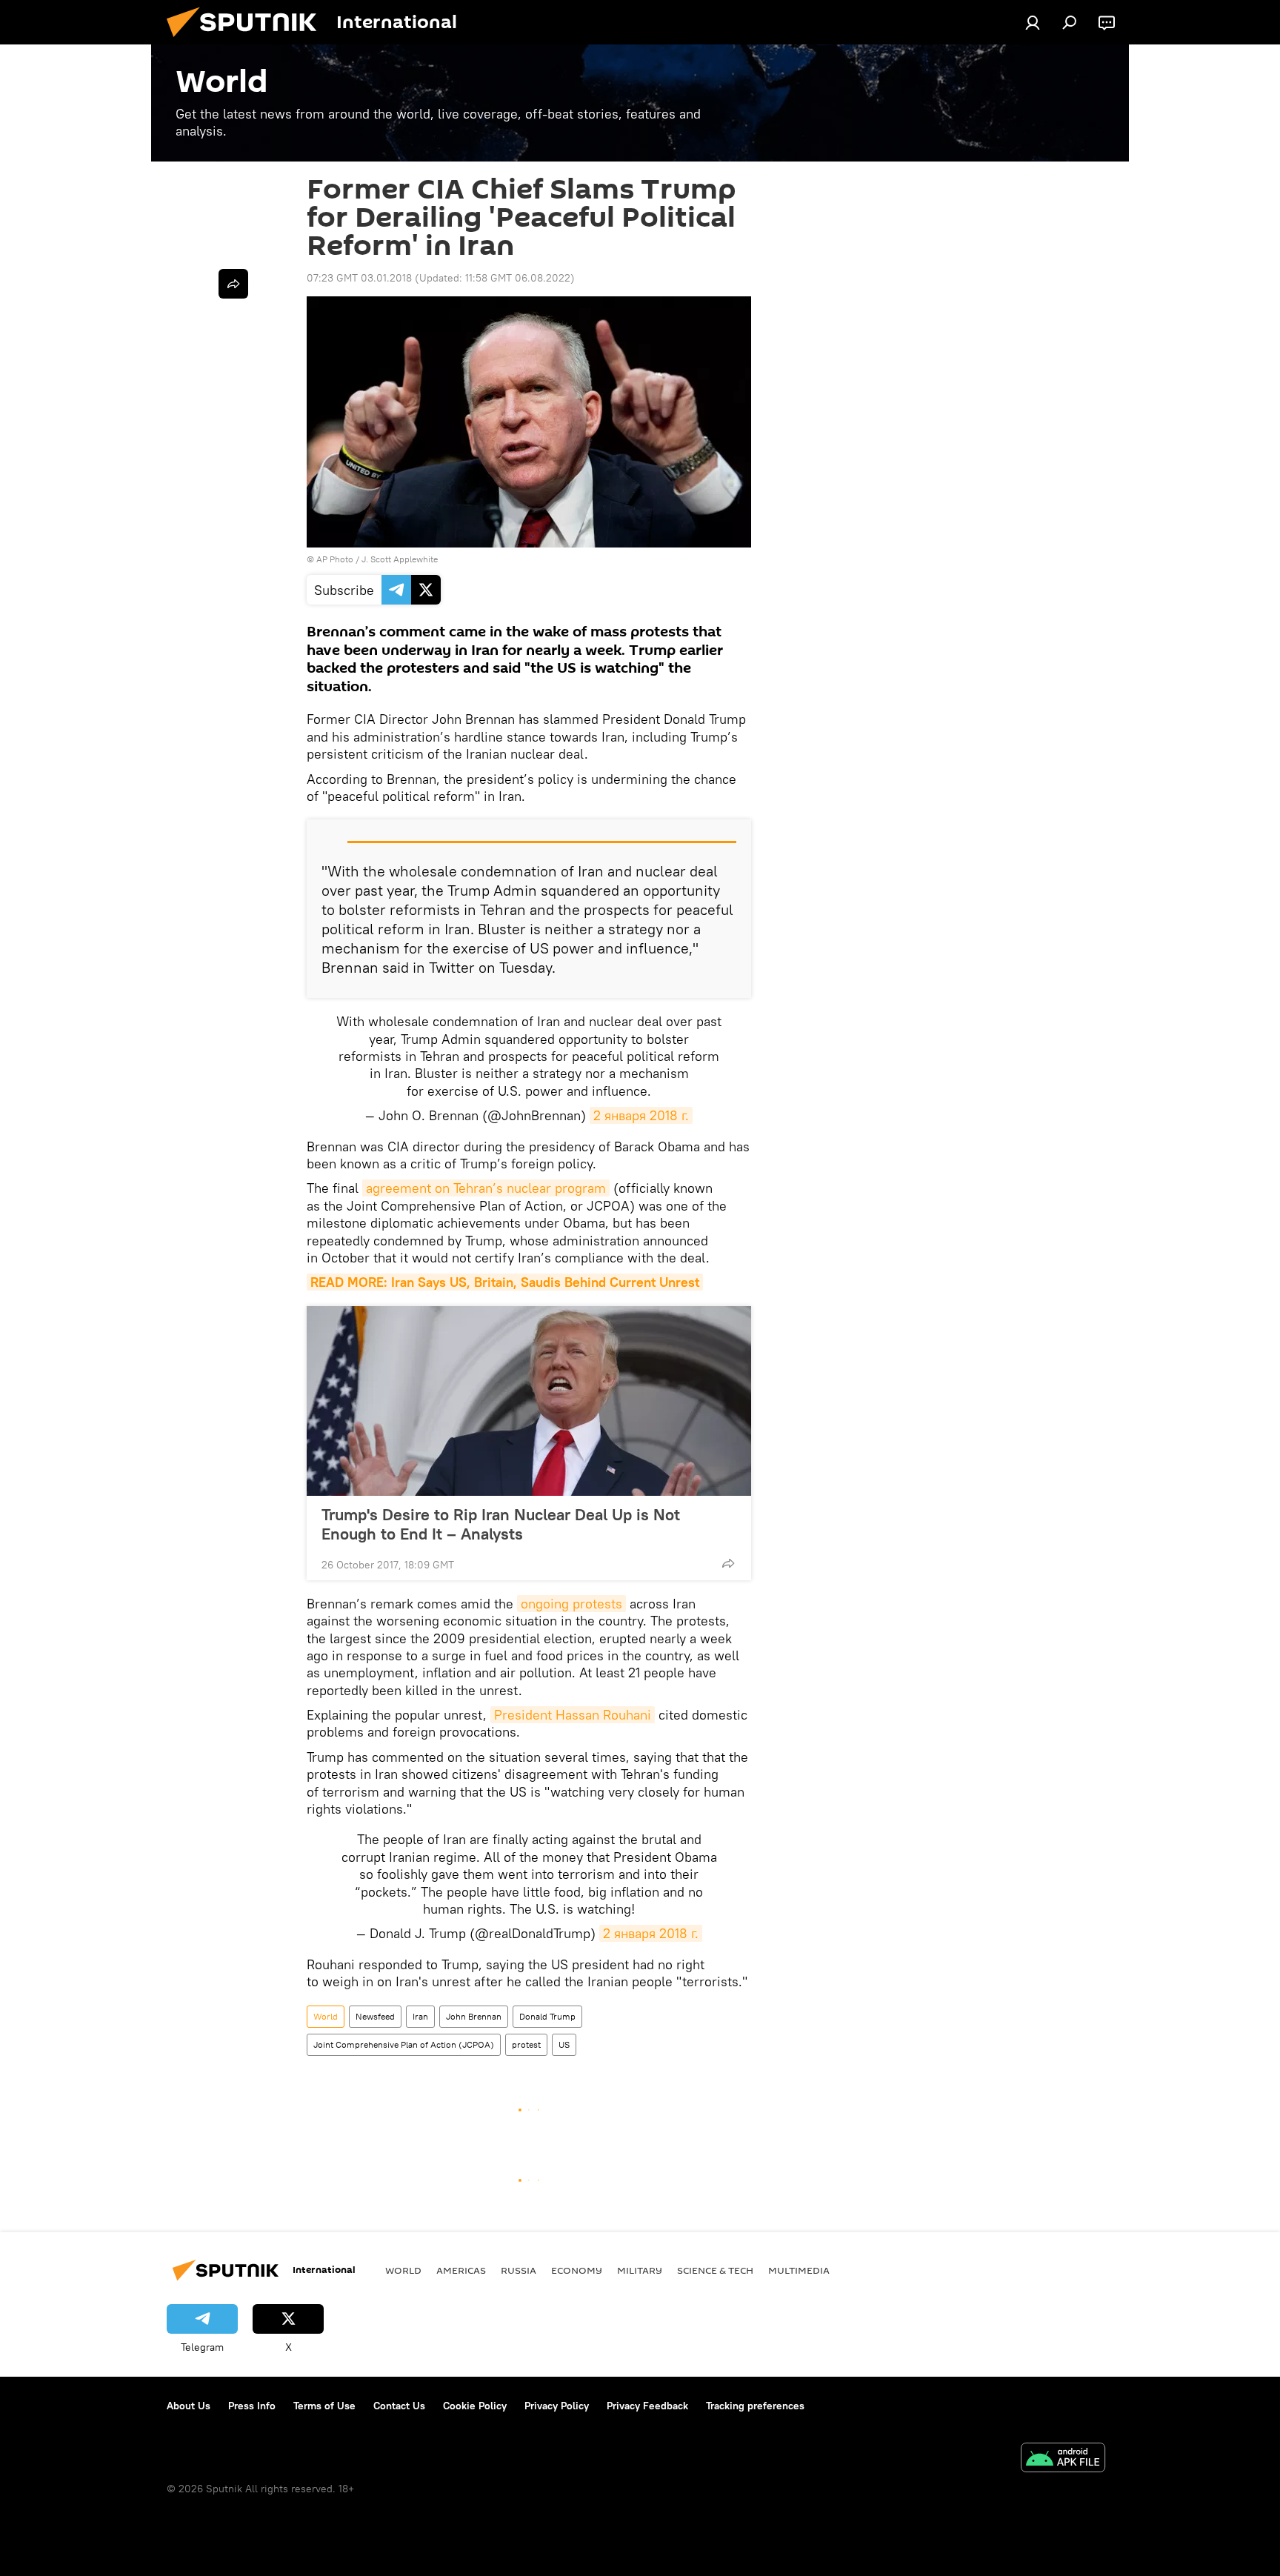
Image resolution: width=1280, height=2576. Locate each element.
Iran (420, 2016)
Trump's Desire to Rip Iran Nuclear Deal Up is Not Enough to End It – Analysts (501, 1524)
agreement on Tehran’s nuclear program (486, 1188)
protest (526, 2044)
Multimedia (799, 2270)
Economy (577, 2270)
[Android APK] (1063, 2459)
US (564, 2044)
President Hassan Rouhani (573, 1715)
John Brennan (474, 2016)
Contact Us (399, 2406)
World (326, 2016)
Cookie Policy (475, 2406)
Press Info (252, 2406)
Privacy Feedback (647, 2406)
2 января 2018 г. (641, 1115)
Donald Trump (547, 2016)
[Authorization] (1033, 22)
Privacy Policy (557, 2406)
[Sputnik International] (247, 41)
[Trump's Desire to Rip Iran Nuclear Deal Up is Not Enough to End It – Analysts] (529, 1401)
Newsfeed (375, 2016)
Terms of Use (324, 2406)
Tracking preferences (755, 2406)
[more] (728, 1563)
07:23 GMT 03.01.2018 (359, 278)
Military (640, 2270)
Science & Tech (715, 2270)
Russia (519, 2270)
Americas (461, 2270)
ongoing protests (571, 1604)
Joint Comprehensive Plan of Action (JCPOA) (404, 2044)
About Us (189, 2406)
